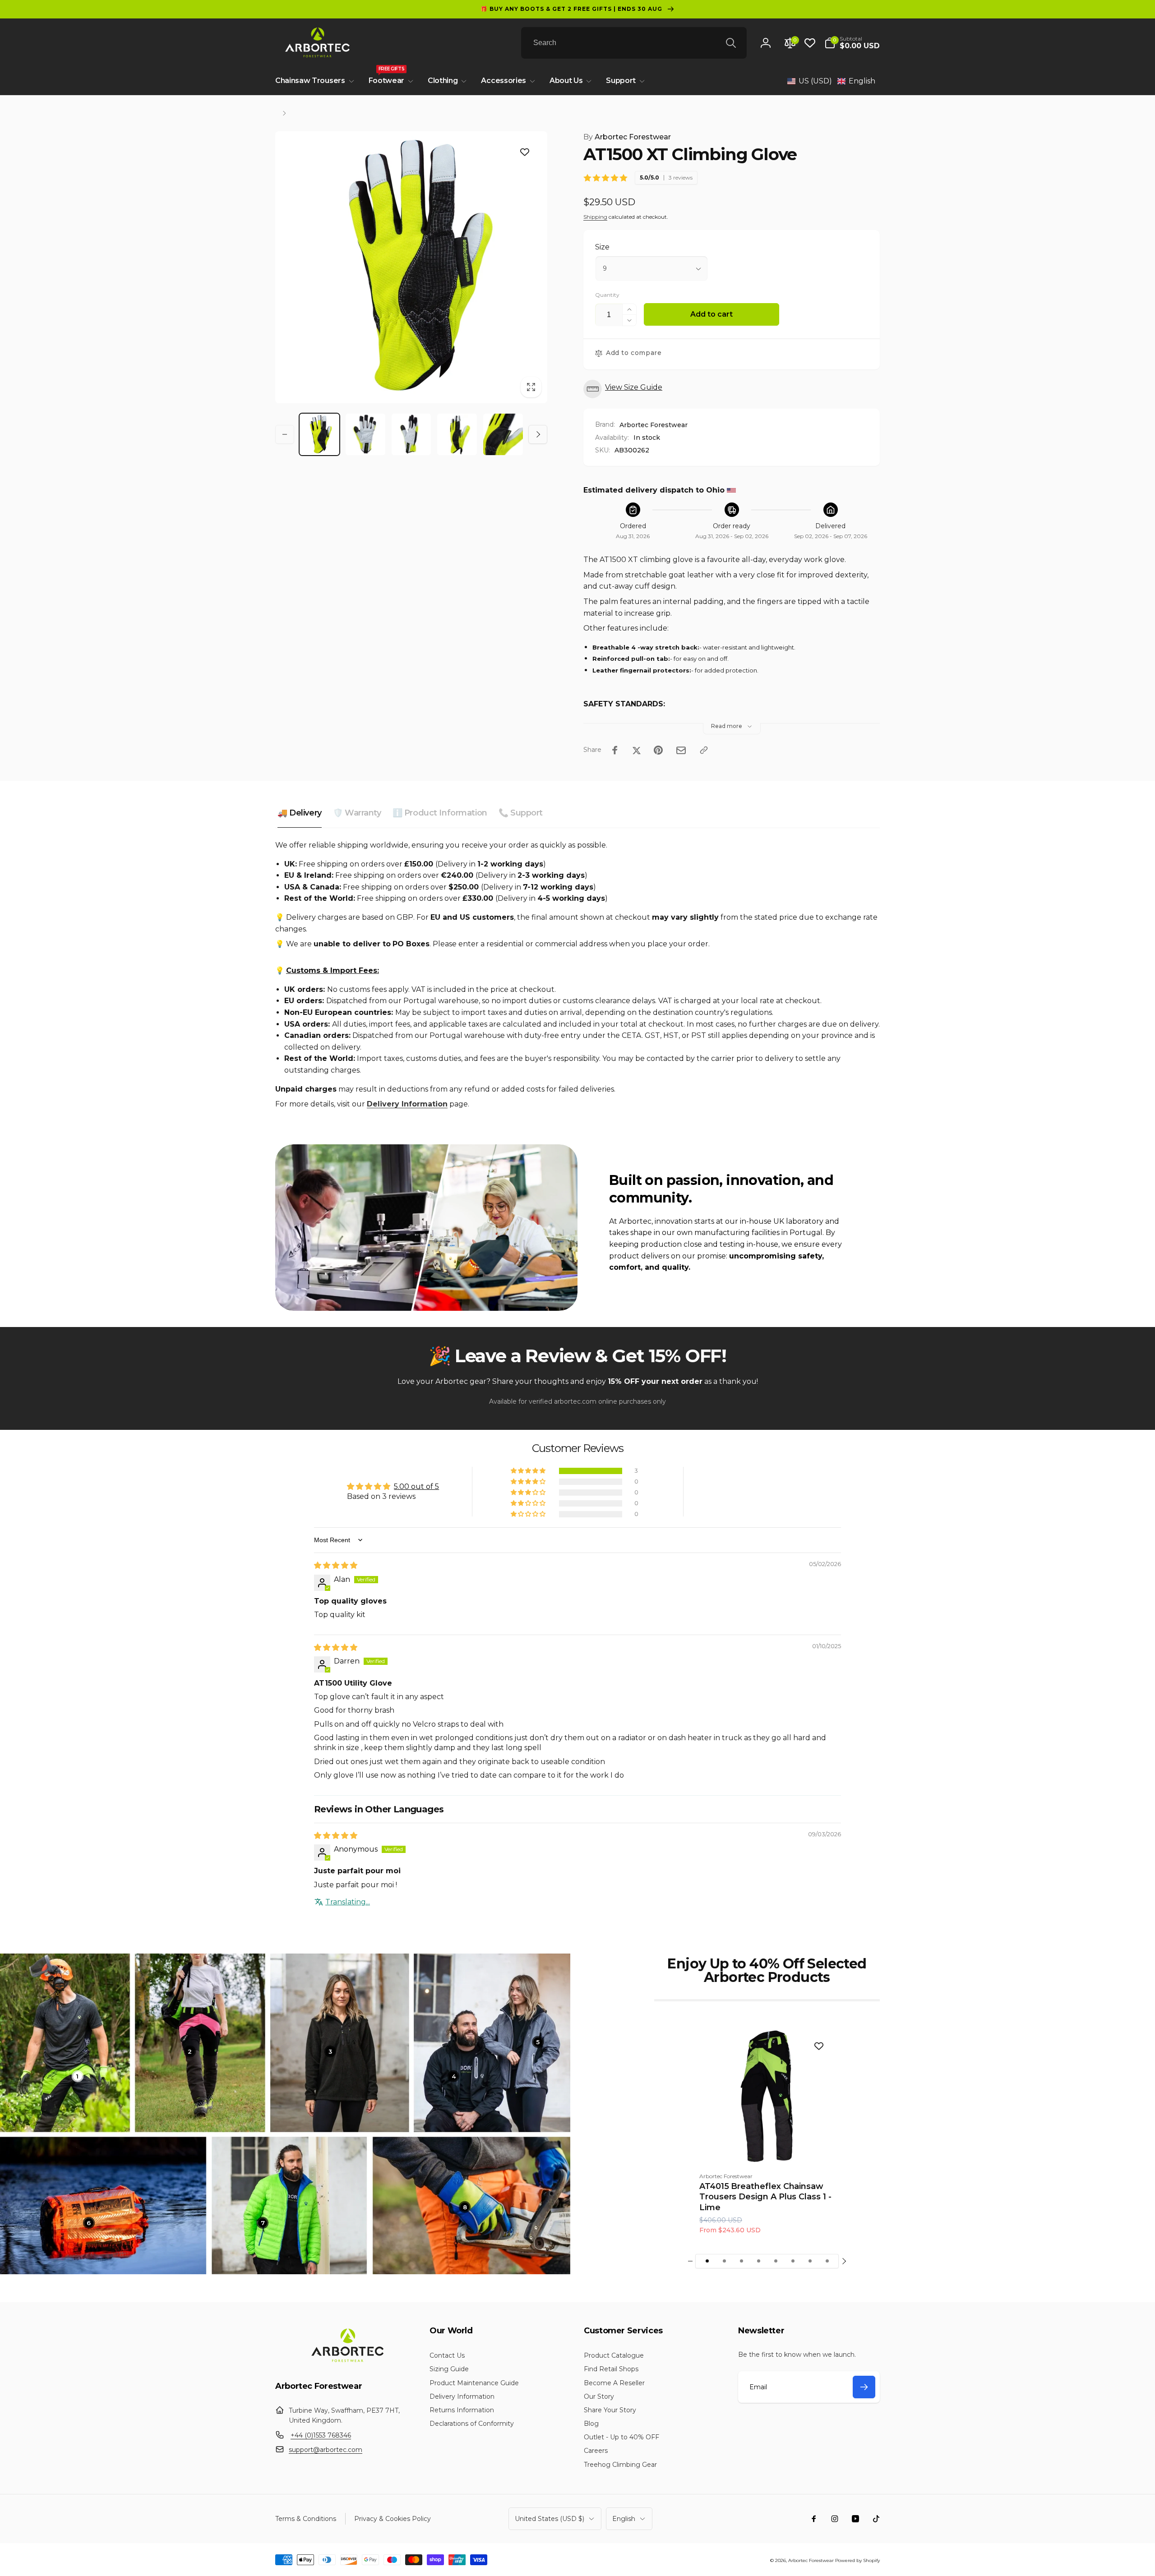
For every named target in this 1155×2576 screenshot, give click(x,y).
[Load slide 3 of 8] (741, 2261)
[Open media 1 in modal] (411, 267)
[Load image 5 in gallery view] (503, 434)
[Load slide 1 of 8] (707, 2261)
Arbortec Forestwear (627, 137)
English (624, 2519)
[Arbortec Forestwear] (346, 2362)
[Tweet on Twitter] (637, 750)
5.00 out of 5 (416, 1486)
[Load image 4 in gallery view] (457, 434)
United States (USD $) (550, 2519)
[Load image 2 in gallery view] (365, 434)
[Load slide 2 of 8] (724, 2261)
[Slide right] (538, 434)
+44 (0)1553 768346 (321, 2435)
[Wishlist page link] (810, 43)
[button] (852, 43)
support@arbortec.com (326, 2450)
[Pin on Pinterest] (658, 750)
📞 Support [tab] (521, 813)
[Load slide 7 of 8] (810, 2261)
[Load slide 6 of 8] (793, 2261)
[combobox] (634, 43)
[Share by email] (681, 750)
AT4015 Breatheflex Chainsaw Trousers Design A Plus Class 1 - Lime (765, 2197)
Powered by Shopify (857, 2560)
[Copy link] (704, 750)
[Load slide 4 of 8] (758, 2261)
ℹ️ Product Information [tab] (440, 813)
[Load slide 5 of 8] (776, 2261)
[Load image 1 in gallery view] (319, 434)
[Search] (731, 43)
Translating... (348, 1902)
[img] (336, 1565)
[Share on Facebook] (615, 750)
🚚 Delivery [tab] (300, 813)
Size (602, 247)
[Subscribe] (864, 2387)
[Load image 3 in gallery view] (411, 434)
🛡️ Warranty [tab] (357, 813)
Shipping (595, 217)
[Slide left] (285, 434)
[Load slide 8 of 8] (827, 2261)
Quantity (607, 295)
